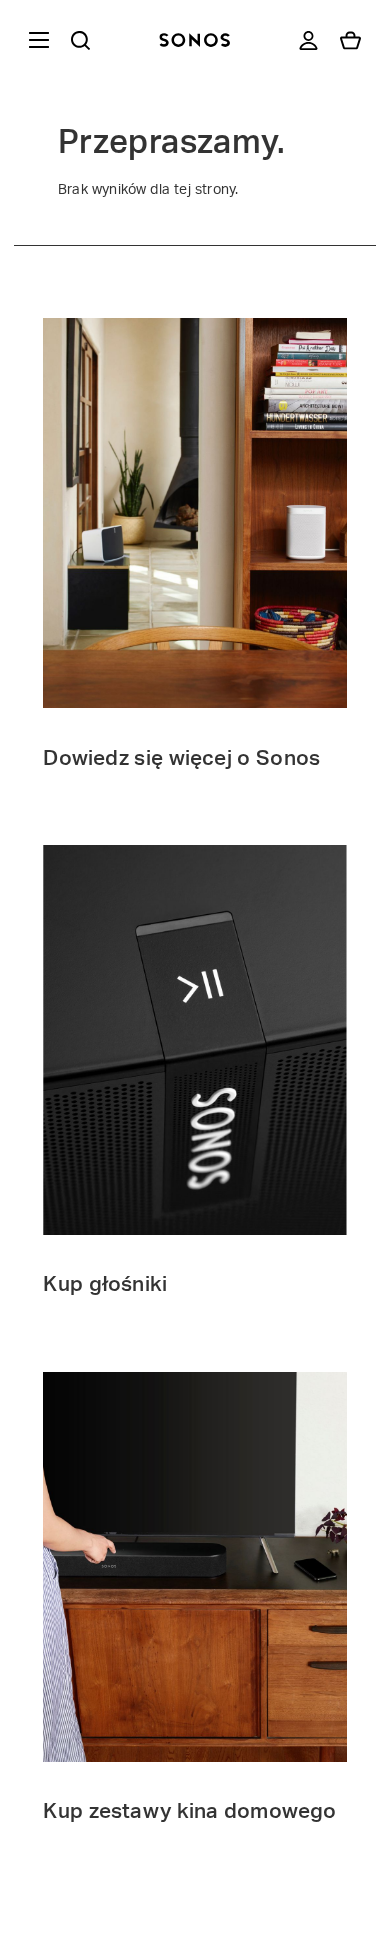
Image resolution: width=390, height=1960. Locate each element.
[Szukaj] (80, 39)
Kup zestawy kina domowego (189, 1811)
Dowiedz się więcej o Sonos (181, 758)
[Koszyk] (350, 39)
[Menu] (35, 40)
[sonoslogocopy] (194, 40)
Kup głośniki (105, 1284)
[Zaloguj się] (309, 39)
